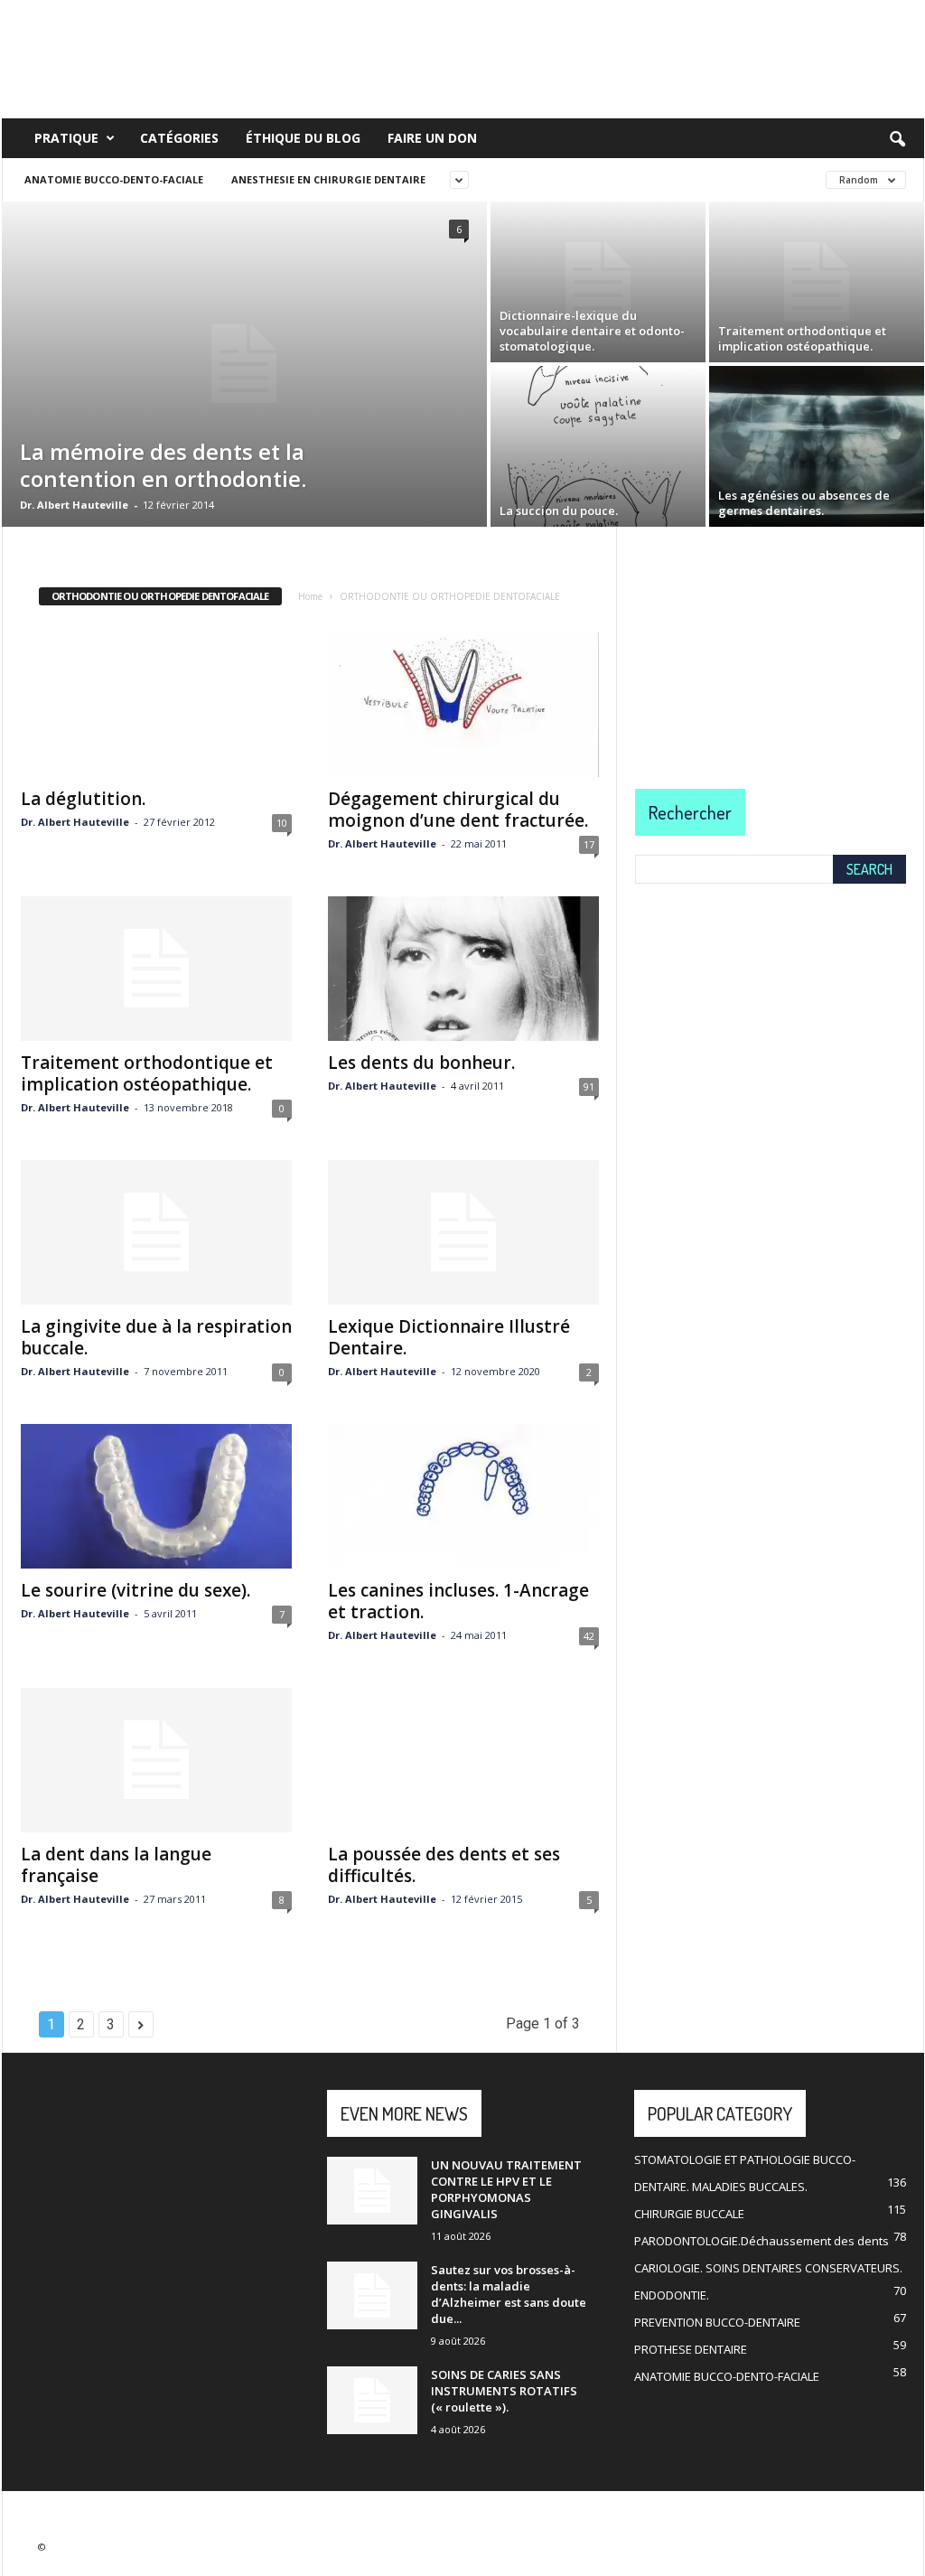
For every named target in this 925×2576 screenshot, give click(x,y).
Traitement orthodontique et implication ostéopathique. (147, 1073)
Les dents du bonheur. (421, 1063)
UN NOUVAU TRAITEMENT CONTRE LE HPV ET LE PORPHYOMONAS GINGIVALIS (506, 2189)
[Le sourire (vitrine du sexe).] (156, 1496)
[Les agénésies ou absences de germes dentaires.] (817, 446)
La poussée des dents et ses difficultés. (444, 1865)
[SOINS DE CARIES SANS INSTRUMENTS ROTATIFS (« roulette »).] (372, 2400)
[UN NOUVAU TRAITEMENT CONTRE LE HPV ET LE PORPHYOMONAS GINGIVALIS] (372, 2191)
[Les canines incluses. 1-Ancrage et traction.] (463, 1496)
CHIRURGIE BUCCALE (689, 2214)
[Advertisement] (771, 640)
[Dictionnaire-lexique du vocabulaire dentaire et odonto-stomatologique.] (598, 282)
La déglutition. (83, 799)
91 (589, 1087)
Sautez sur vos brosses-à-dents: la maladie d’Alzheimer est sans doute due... (509, 2294)
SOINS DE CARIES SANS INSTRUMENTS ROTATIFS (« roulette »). (504, 2391)
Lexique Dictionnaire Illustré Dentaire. (449, 1337)
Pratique (66, 138)
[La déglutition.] (156, 705)
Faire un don (432, 138)
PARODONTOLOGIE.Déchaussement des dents (761, 2241)
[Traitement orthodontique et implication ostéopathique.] (817, 282)
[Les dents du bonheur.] (463, 969)
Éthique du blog (303, 138)
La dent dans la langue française (116, 1865)
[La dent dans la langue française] (156, 1760)
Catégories (179, 138)
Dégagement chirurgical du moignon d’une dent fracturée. (458, 810)
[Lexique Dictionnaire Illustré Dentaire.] (463, 1232)
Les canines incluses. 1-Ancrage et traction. (458, 1601)
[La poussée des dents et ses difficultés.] (463, 1760)
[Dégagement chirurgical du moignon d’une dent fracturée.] (463, 705)
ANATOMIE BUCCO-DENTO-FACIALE (114, 179)
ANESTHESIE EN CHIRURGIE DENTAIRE (328, 179)
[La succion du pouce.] (598, 446)
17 (589, 844)
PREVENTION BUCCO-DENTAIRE (717, 2322)
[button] (897, 140)
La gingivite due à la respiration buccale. (156, 1337)
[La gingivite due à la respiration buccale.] (156, 1232)
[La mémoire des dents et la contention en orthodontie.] (244, 364)
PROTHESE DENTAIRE (691, 2349)
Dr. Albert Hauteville (74, 505)
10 (282, 823)
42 (589, 1636)
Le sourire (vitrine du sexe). (135, 1590)
